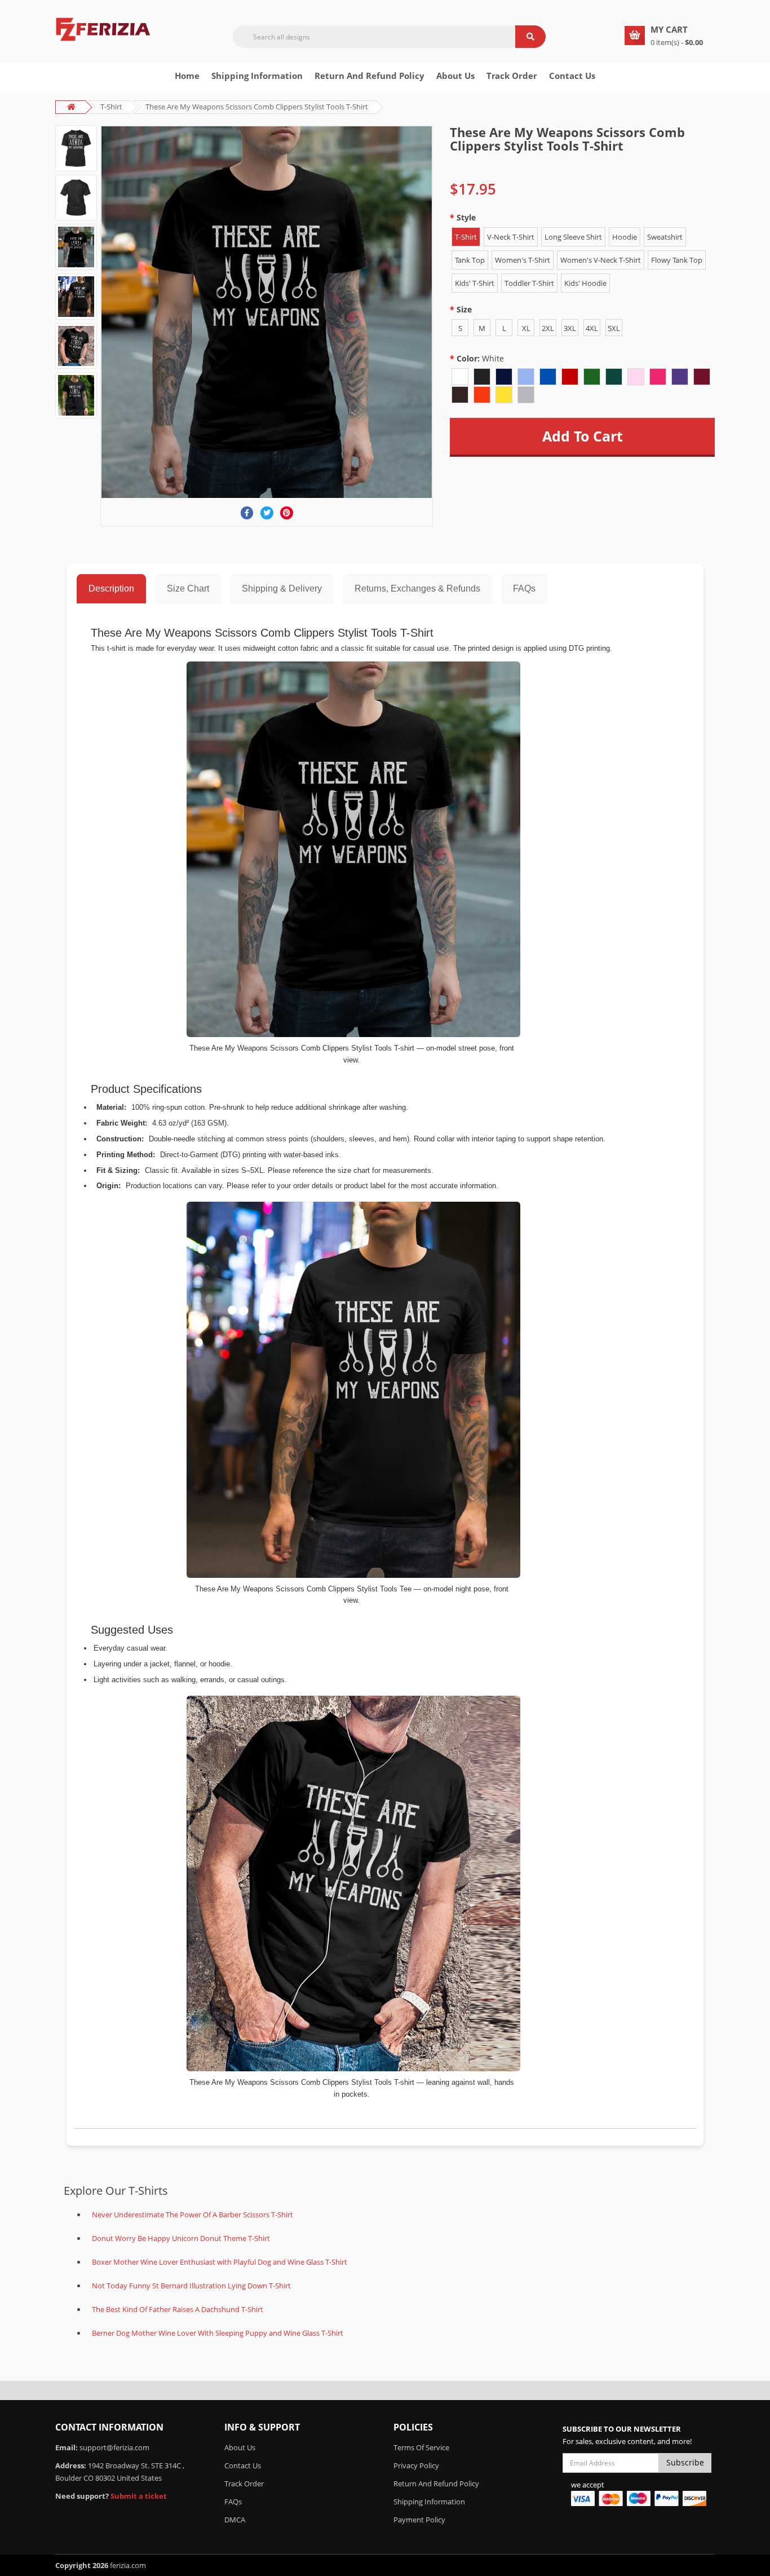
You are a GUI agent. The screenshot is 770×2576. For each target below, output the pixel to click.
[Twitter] (267, 513)
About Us (240, 2447)
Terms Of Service (421, 2447)
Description (111, 588)
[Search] (530, 37)
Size (464, 309)
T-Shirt (111, 107)
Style (466, 217)
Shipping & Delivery (282, 588)
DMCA (235, 2520)
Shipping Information (257, 76)
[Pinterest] (287, 513)
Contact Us (572, 76)
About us (455, 76)
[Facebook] (247, 513)
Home (187, 76)
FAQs (524, 588)
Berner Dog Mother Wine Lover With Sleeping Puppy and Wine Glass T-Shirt (218, 2333)
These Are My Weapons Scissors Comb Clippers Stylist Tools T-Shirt (257, 107)
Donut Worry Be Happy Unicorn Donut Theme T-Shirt (181, 2238)
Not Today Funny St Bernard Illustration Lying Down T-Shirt (191, 2286)
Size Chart (188, 588)
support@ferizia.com (114, 2447)
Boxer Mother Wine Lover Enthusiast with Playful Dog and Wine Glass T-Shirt (220, 2262)
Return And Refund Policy (369, 76)
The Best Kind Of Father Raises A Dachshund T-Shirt (178, 2309)
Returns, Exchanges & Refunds (417, 588)
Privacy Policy (416, 2465)
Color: (480, 358)
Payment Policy (419, 2520)
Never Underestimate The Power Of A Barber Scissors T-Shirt (193, 2215)
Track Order (512, 76)
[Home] (103, 28)
